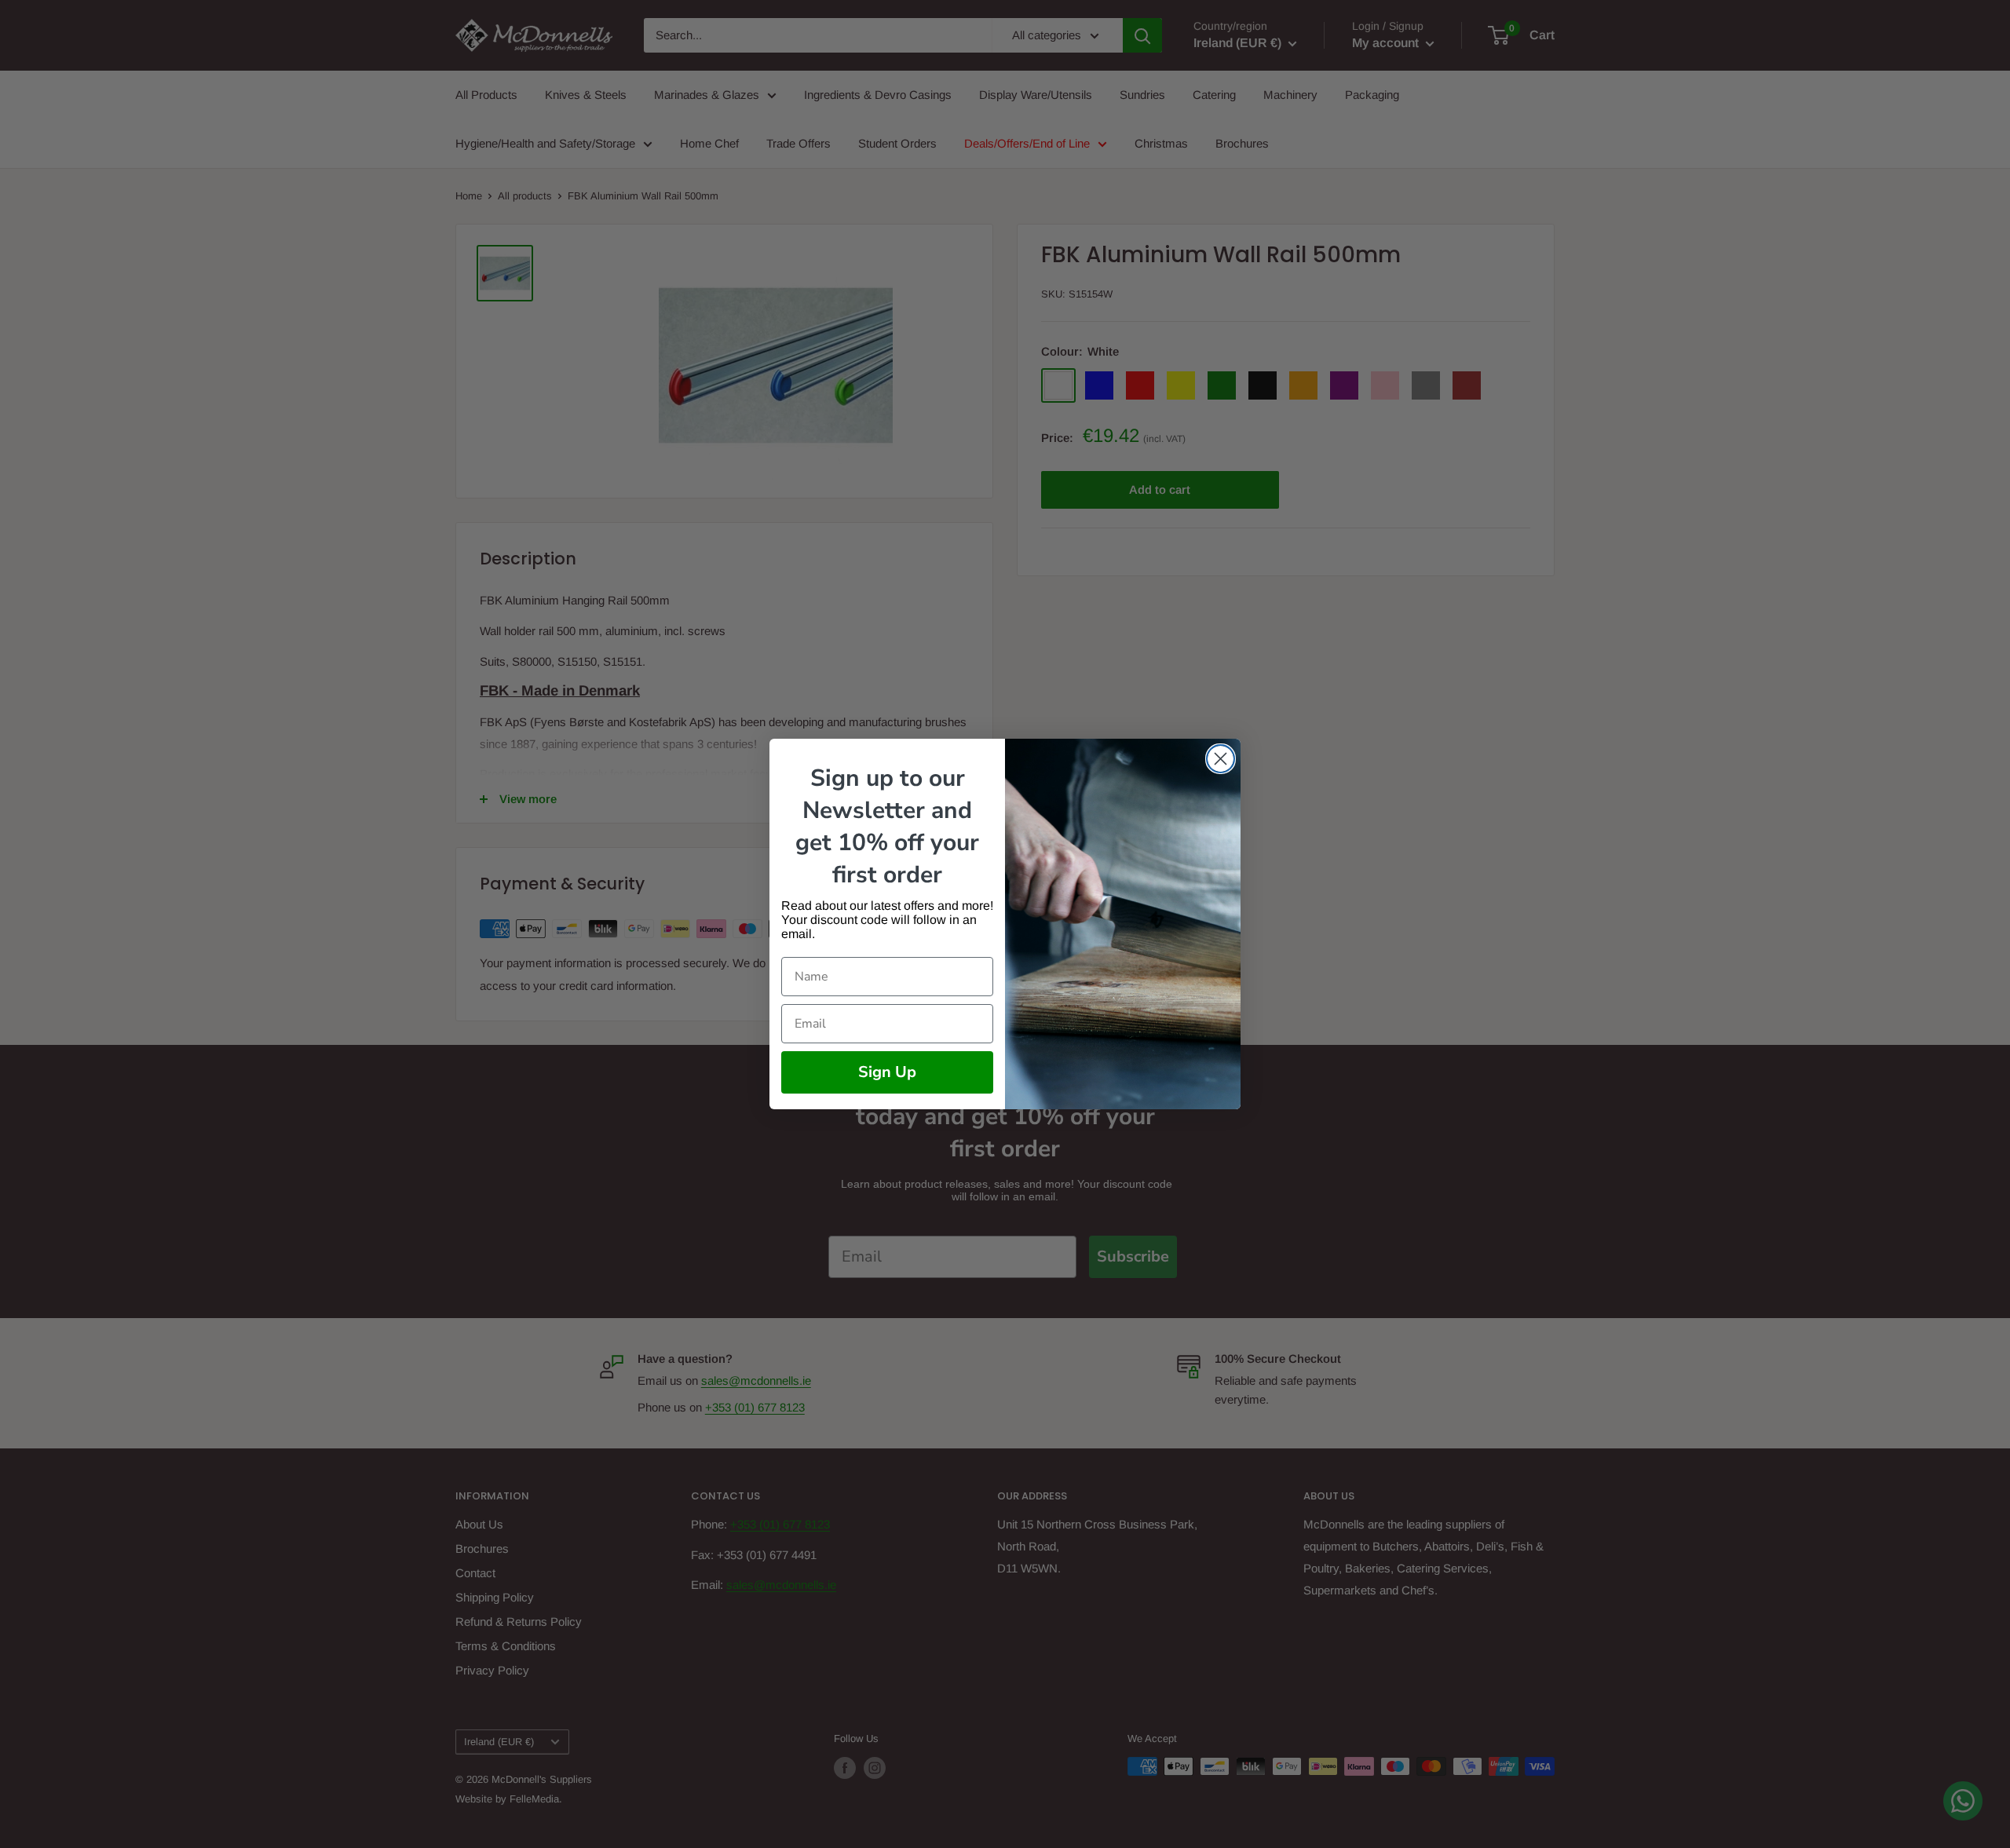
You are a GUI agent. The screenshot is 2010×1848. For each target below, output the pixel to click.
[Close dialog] (1221, 759)
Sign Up (887, 1072)
